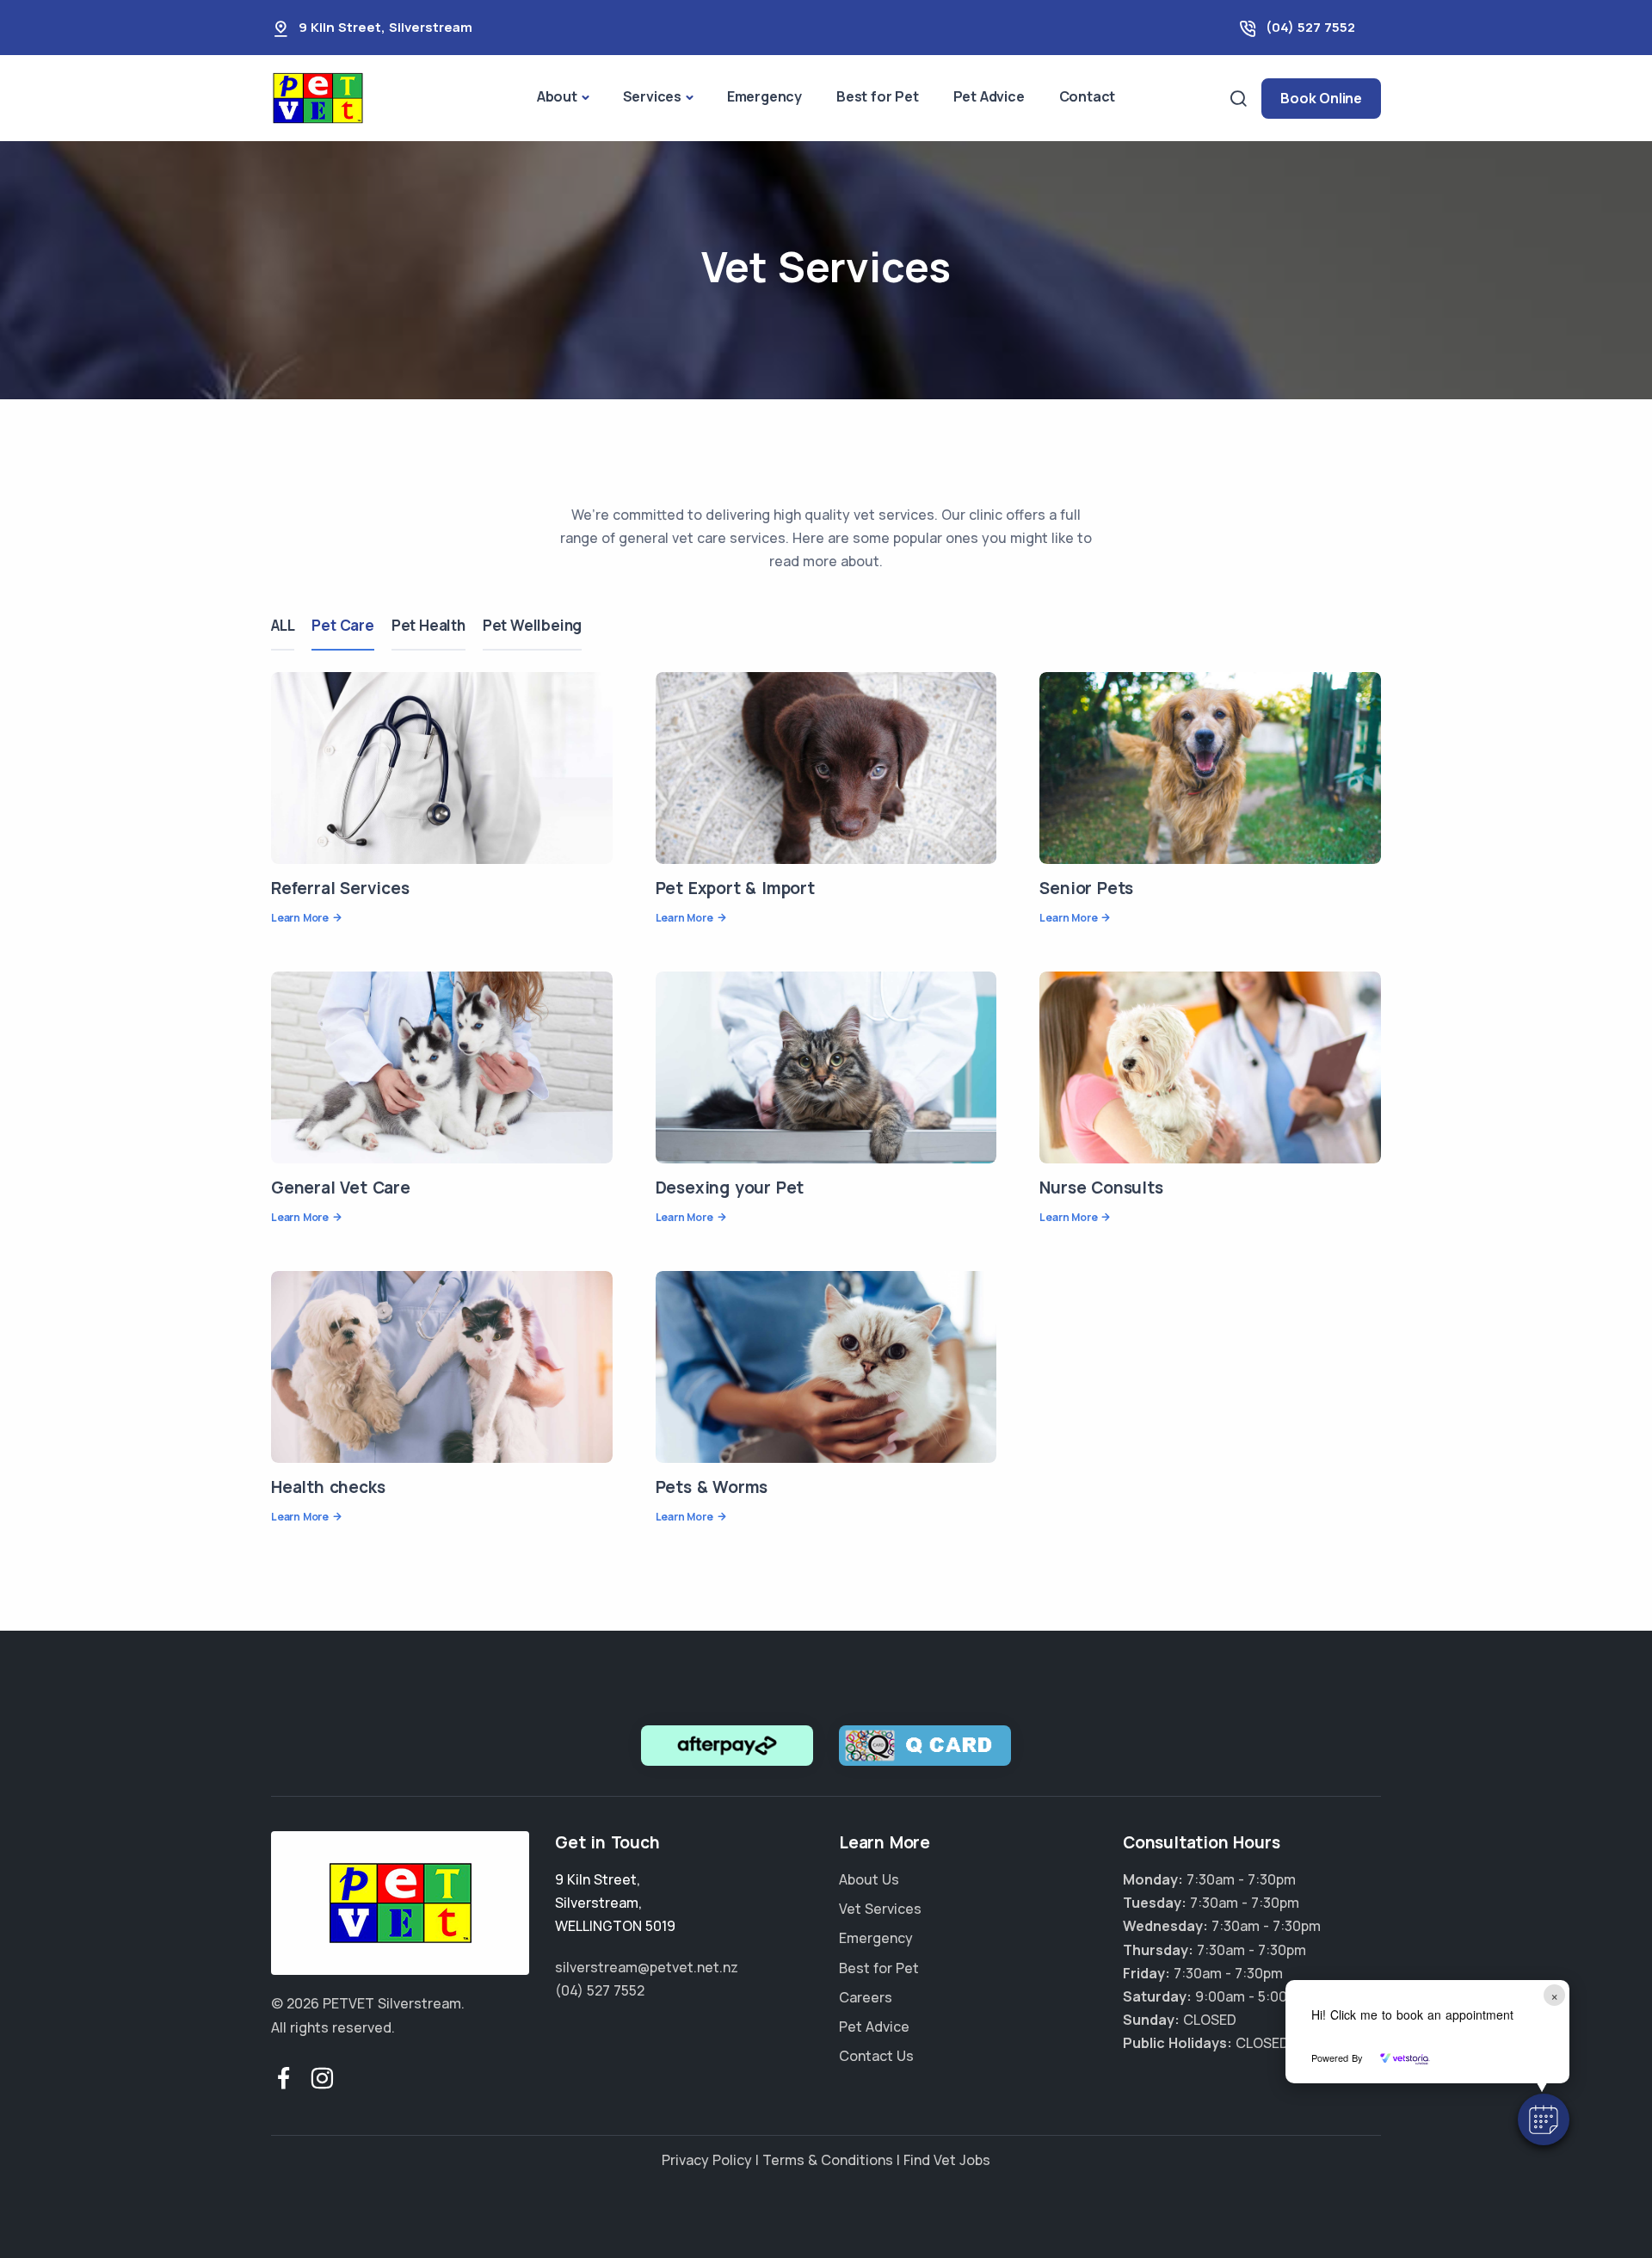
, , (615, 1903)
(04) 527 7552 (1310, 27)
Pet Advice (989, 96)
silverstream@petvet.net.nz (647, 1967)
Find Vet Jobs (947, 2160)
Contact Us (876, 2056)
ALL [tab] (283, 625)
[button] (1544, 2119)
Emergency (764, 96)
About (557, 96)
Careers (866, 1997)
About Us (869, 1879)
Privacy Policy (707, 2160)
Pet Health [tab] (428, 625)
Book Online (1321, 98)
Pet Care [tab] (342, 625)
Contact (1088, 96)
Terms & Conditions (828, 2160)
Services (652, 96)
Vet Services (880, 1909)
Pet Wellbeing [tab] (532, 625)
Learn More (300, 918)
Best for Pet (878, 96)
